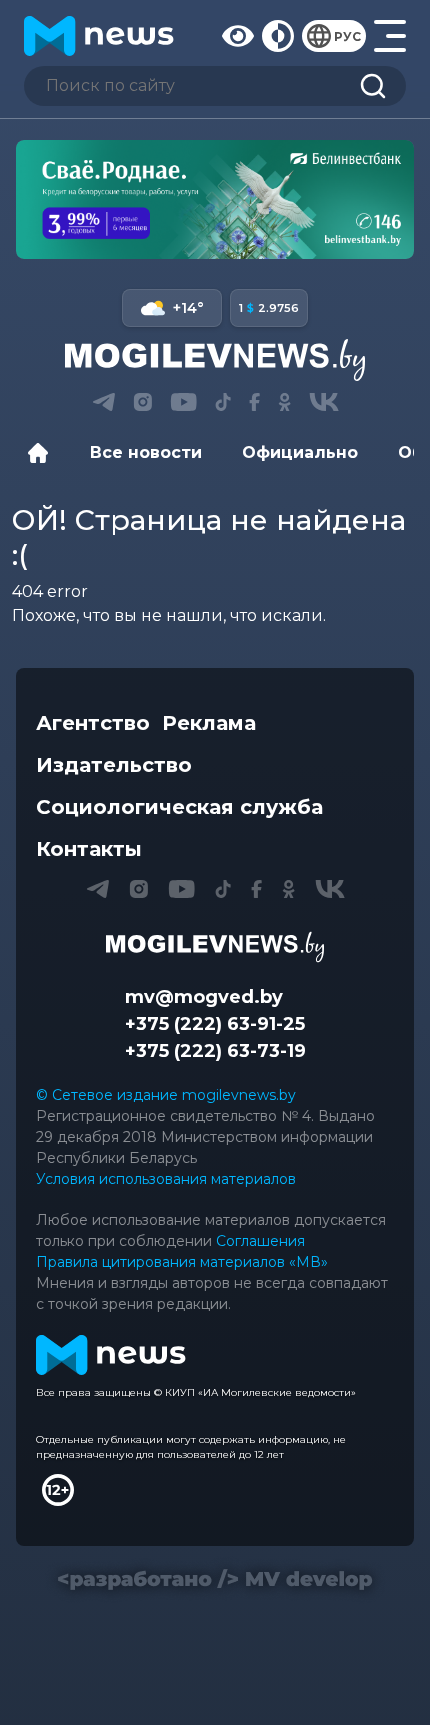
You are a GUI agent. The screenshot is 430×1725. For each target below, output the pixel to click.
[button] (103, 402)
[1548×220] (215, 199)
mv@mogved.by (204, 997)
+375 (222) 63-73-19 (215, 1051)
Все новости (146, 452)
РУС (347, 36)
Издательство (114, 765)
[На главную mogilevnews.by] (99, 36)
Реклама (209, 723)
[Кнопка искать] (373, 86)
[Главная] (43, 453)
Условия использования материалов (166, 1179)
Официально (300, 452)
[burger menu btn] (390, 36)
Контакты (89, 849)
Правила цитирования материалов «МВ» (182, 1262)
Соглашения (260, 1241)
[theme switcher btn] (278, 36)
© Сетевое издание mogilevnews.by (166, 1095)
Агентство (93, 723)
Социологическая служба (179, 807)
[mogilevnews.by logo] (215, 947)
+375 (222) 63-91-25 (215, 1024)
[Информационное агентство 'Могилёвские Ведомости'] (215, 360)
